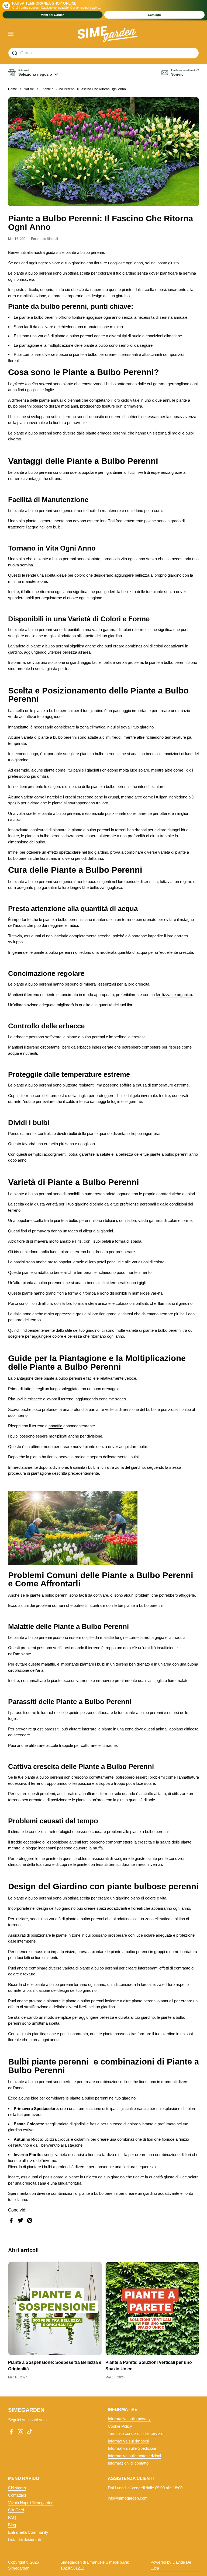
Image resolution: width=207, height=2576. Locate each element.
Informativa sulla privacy (129, 2419)
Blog (12, 2525)
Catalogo (154, 15)
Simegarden (19, 2568)
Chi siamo (17, 2488)
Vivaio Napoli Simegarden (31, 2503)
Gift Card (16, 2510)
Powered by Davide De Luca (171, 2565)
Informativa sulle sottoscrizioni (134, 2456)
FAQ (12, 2517)
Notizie (29, 89)
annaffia (56, 1426)
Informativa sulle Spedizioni (132, 2448)
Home (13, 89)
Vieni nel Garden (53, 15)
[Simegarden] (108, 34)
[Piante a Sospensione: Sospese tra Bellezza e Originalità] (55, 2308)
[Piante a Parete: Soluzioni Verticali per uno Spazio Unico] (152, 2308)
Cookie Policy (120, 2426)
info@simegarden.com (128, 2498)
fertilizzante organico (174, 995)
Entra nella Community (28, 2532)
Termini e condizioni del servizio (136, 2433)
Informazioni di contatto (128, 2463)
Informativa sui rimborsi (128, 2441)
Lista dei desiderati (24, 2540)
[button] (33, 73)
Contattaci (17, 2495)
